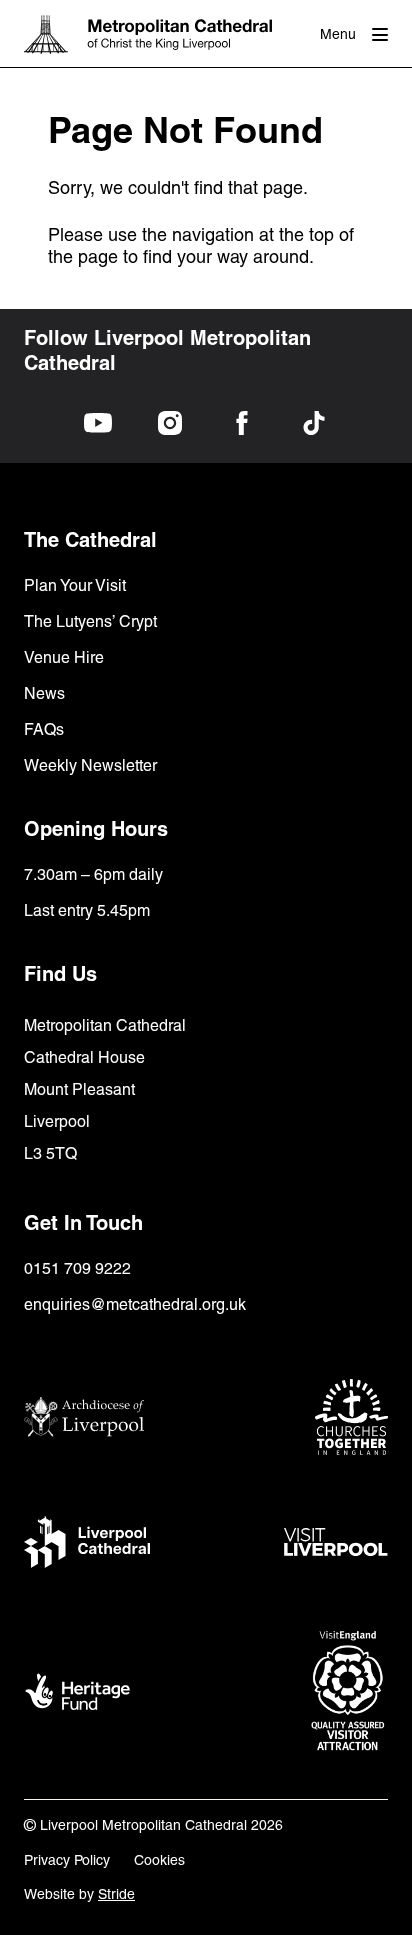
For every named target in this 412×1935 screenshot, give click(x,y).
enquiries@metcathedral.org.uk (135, 1304)
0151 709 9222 (77, 1268)
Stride (116, 1894)
